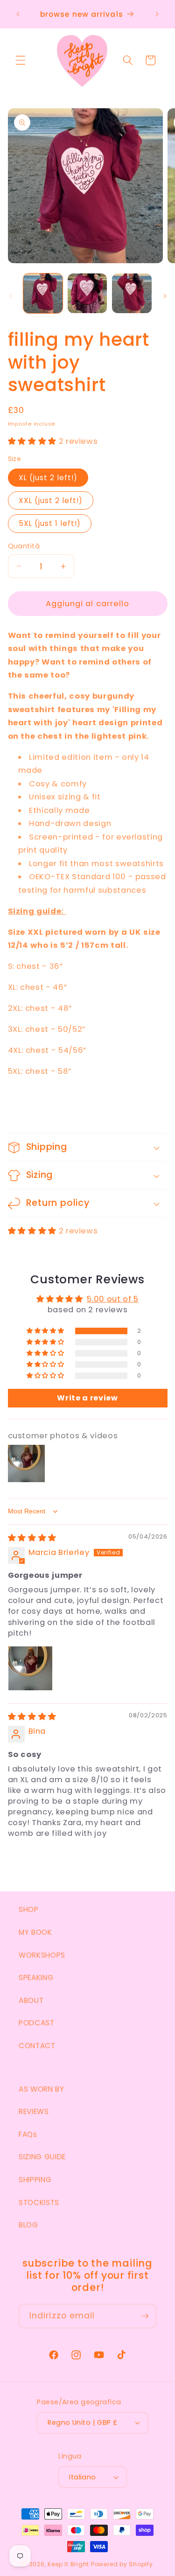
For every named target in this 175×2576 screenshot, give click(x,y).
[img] (32, 1538)
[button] (21, 60)
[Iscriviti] (145, 2316)
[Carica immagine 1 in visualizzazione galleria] (43, 293)
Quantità (24, 546)
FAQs (28, 2134)
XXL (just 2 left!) (51, 500)
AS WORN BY (42, 2089)
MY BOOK (35, 1932)
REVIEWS (34, 2111)
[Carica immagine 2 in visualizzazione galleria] (87, 293)
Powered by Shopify (122, 2564)
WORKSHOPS (42, 1955)
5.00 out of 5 (113, 1299)
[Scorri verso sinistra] (10, 296)
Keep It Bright (68, 2564)
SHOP (29, 1909)
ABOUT (31, 2000)
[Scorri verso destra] (165, 296)
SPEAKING (36, 1977)
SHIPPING (35, 2180)
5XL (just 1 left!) (50, 523)
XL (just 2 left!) (48, 478)
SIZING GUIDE (42, 2157)
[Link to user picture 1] (30, 1668)
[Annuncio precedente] (18, 14)
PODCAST (37, 2023)
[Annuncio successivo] (157, 14)
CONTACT (37, 2046)
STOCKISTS (39, 2202)
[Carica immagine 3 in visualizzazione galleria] (132, 293)
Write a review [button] (87, 1398)
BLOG (28, 2225)
